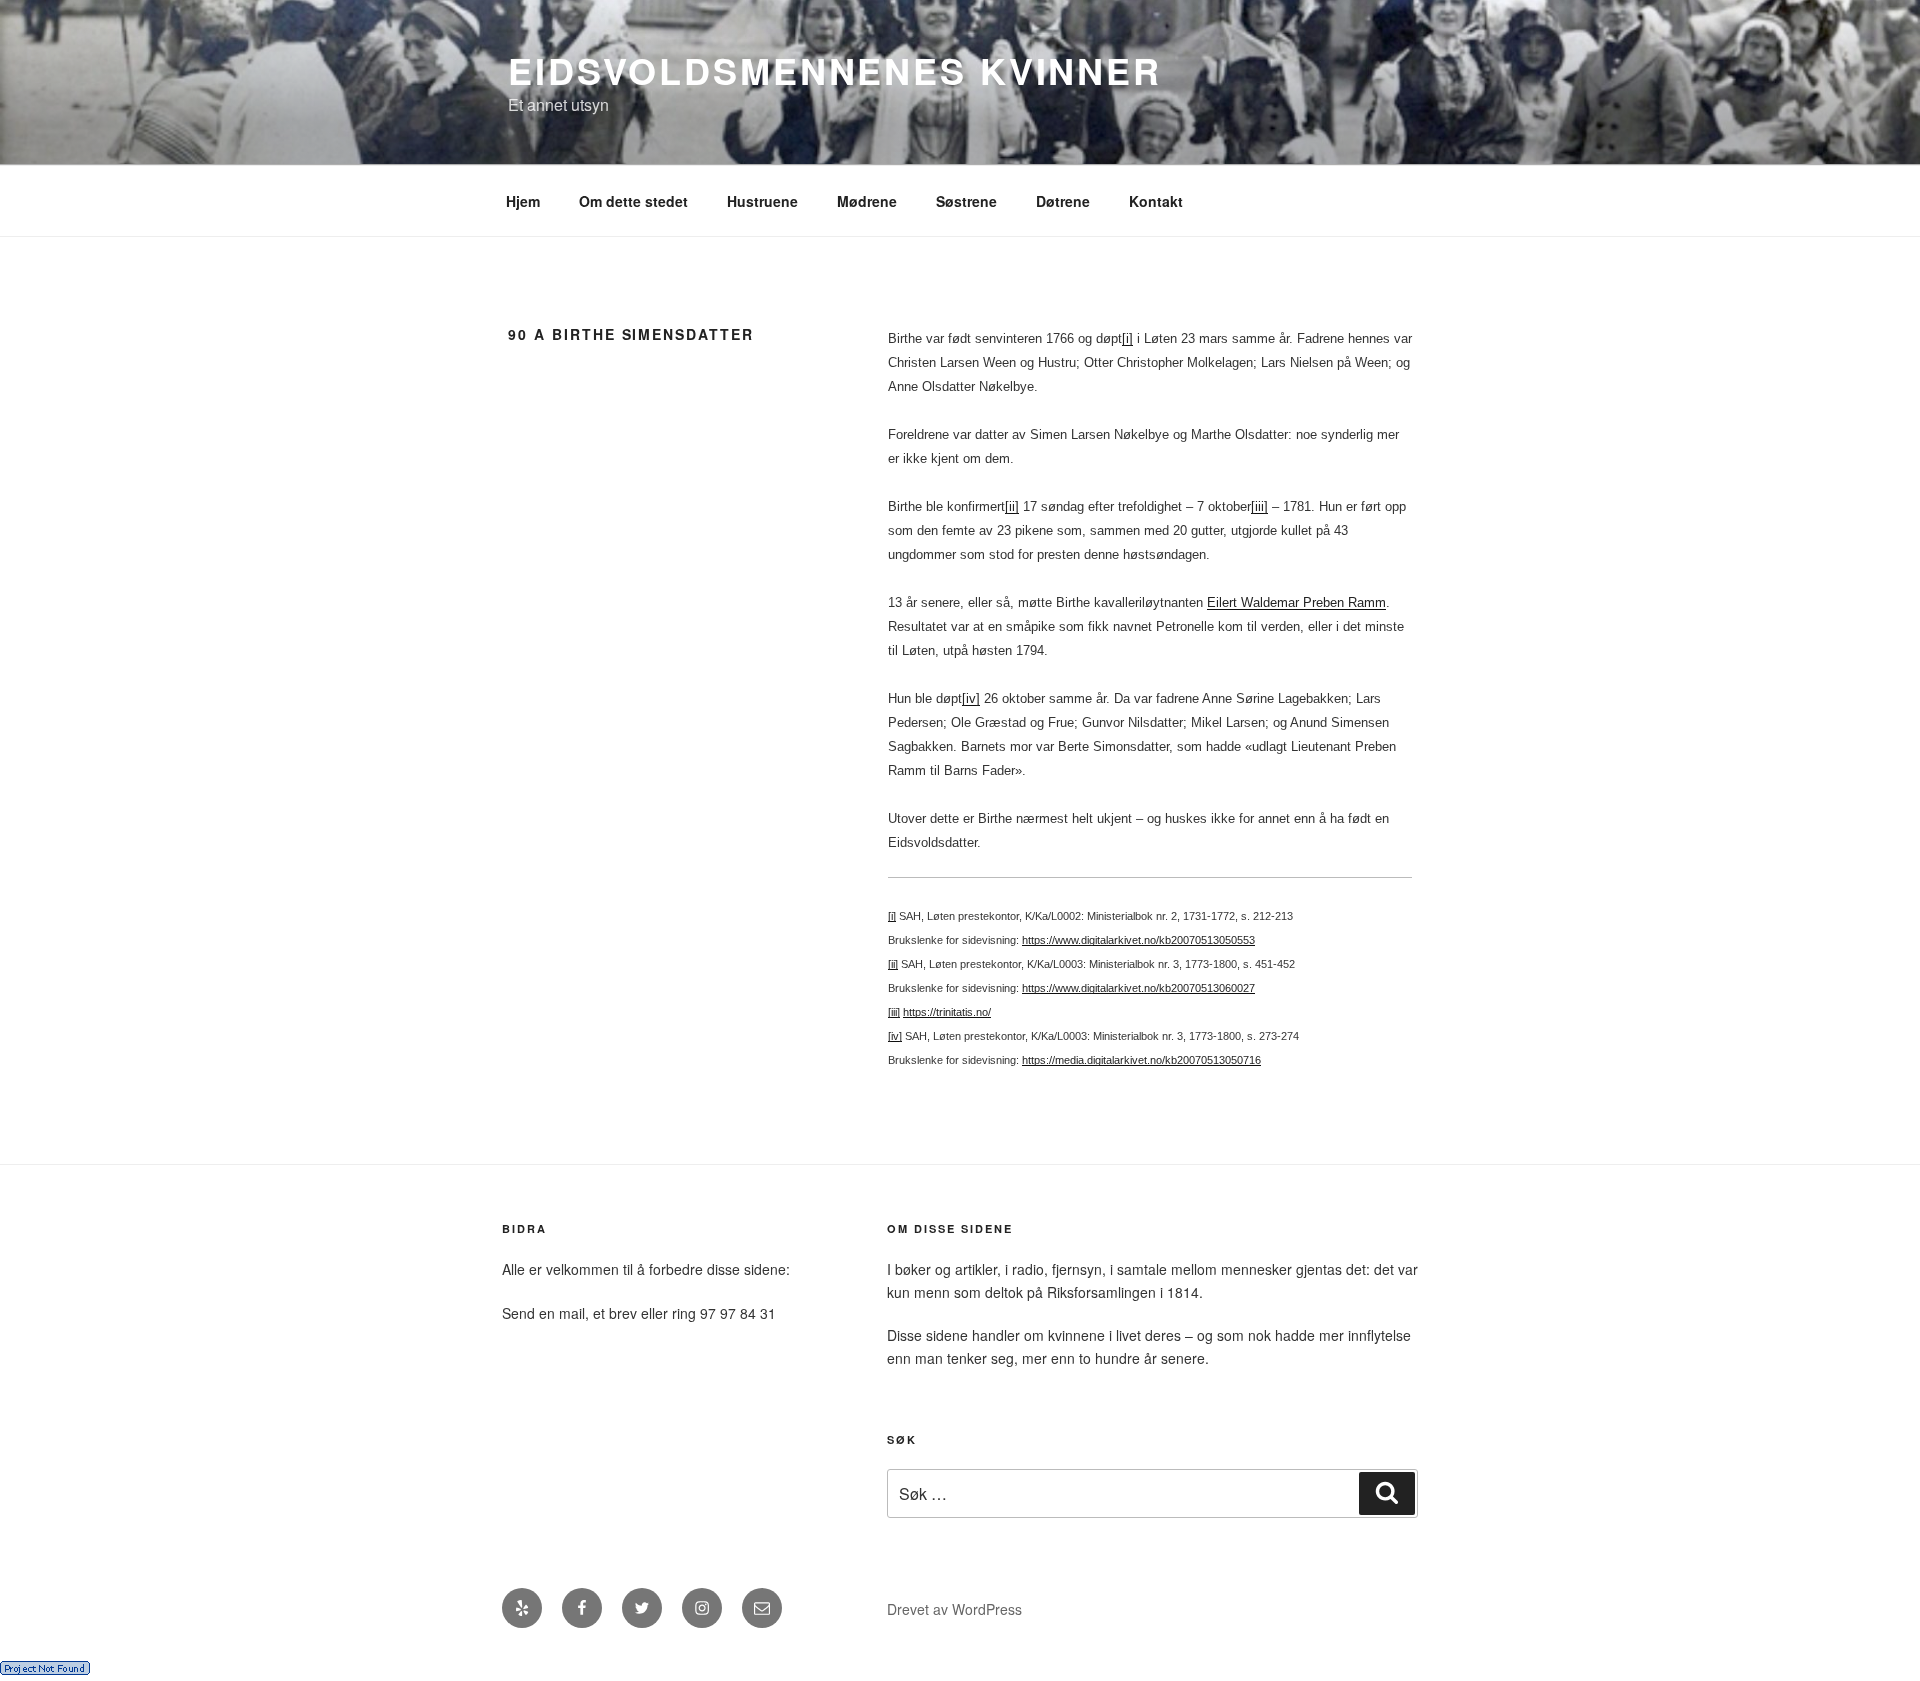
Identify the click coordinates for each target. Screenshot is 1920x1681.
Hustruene (762, 201)
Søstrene (966, 201)
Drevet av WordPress (954, 1609)
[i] (1127, 338)
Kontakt (1156, 201)
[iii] (1259, 506)
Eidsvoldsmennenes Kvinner (835, 70)
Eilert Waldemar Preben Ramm (1296, 602)
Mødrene (867, 201)
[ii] (1012, 506)
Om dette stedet (633, 201)
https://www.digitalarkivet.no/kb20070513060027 (1138, 988)
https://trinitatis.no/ (947, 1012)
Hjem (523, 201)
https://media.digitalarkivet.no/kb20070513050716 (1141, 1060)
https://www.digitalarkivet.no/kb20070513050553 (1138, 940)
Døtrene (1063, 201)
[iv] (971, 698)
